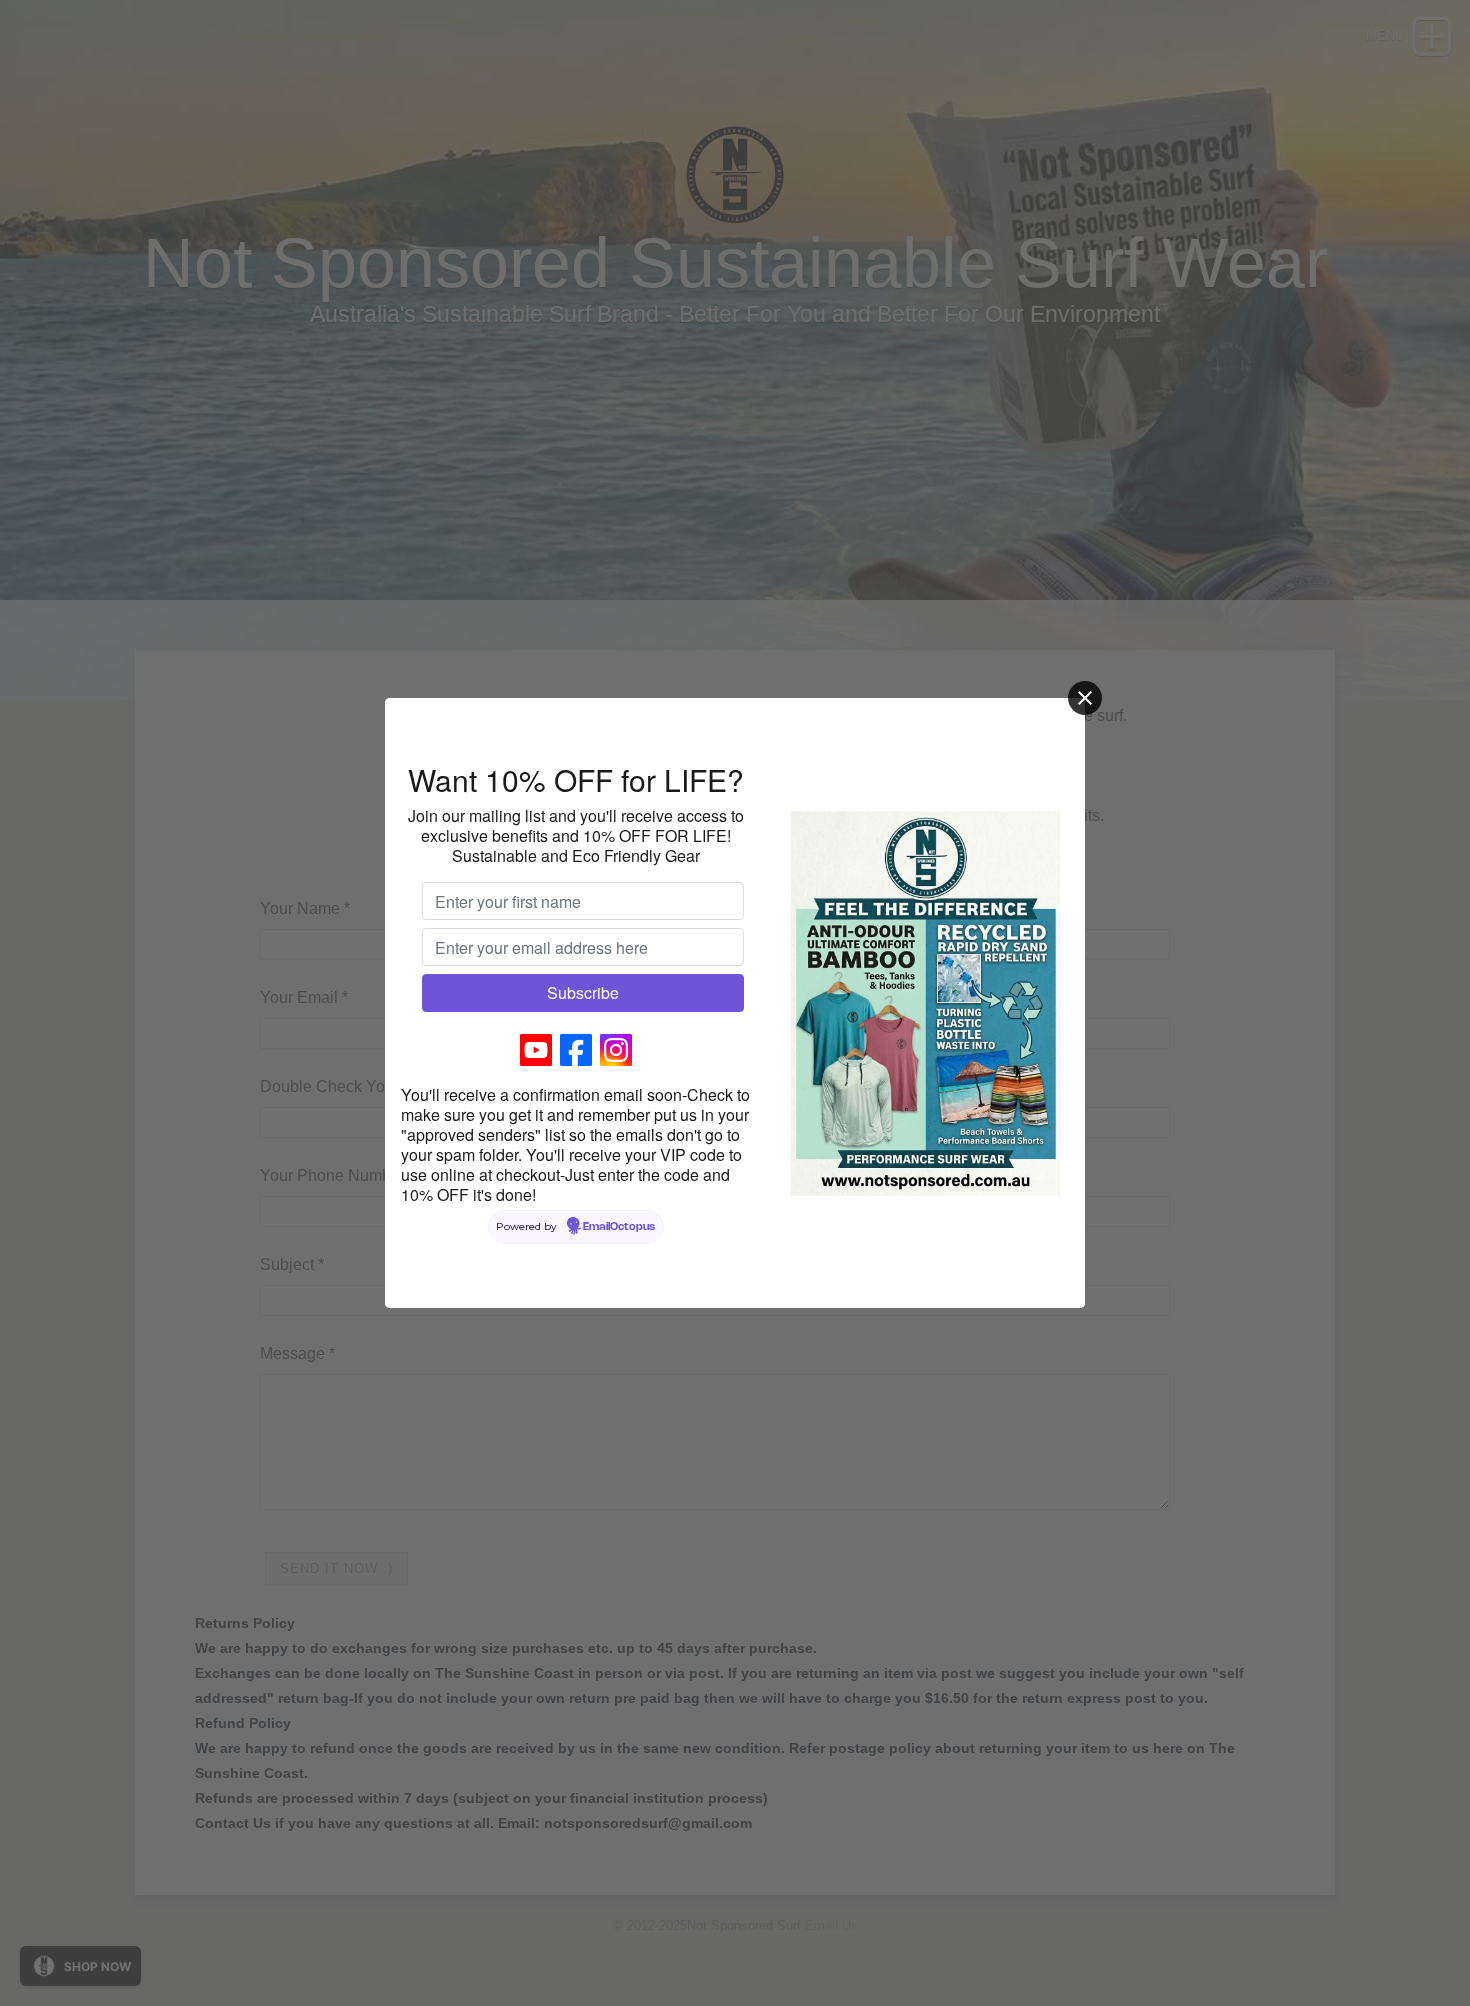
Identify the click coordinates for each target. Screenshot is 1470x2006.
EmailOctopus (619, 1227)
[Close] (1085, 698)
